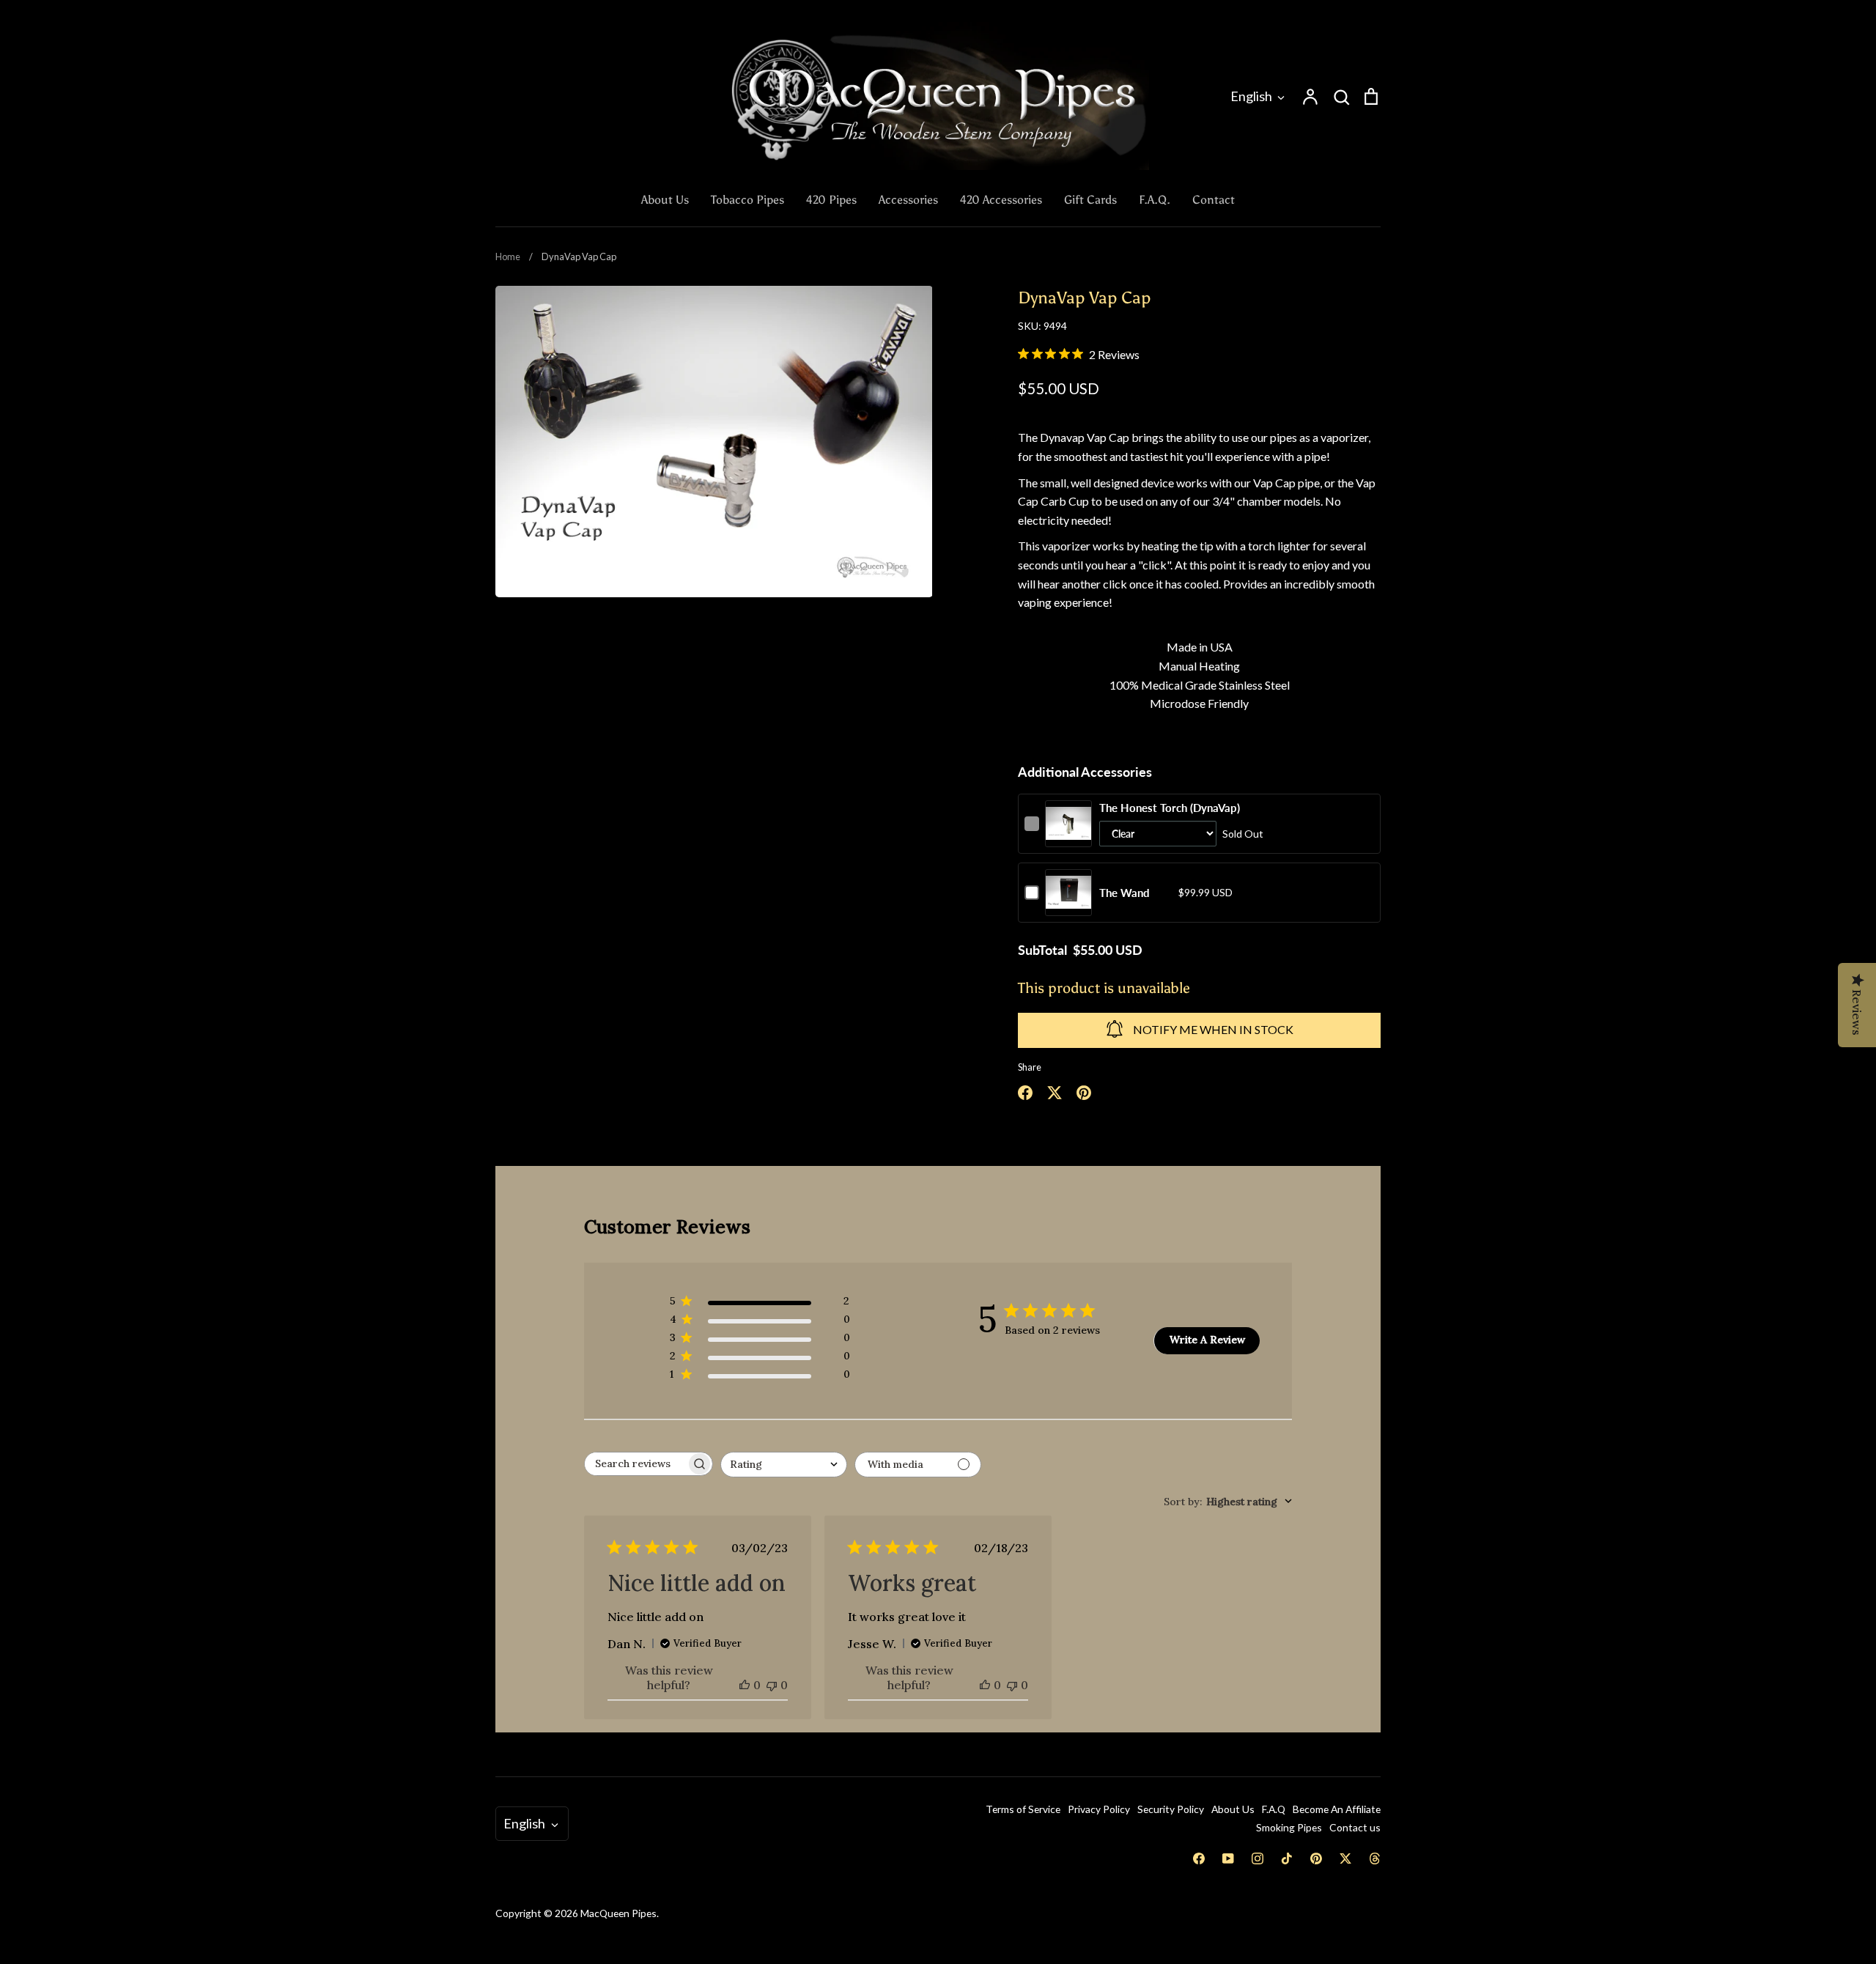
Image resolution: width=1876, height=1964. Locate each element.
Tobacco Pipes (747, 200)
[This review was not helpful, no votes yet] (772, 1685)
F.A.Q (1274, 1809)
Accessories (908, 200)
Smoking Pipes (1289, 1827)
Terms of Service (1023, 1809)
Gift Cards (1090, 200)
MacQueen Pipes (618, 1913)
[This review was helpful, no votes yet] (745, 1685)
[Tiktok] (1287, 1858)
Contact (1214, 200)
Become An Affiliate (1337, 1809)
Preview (1069, 838)
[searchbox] (635, 1464)
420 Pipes (831, 200)
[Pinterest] (1316, 1858)
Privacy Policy (1099, 1809)
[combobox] (784, 1465)
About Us (665, 200)
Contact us (1355, 1827)
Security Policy (1171, 1809)
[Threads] (1375, 1858)
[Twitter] (1345, 1858)
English (1251, 96)
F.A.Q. (1155, 200)
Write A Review (1207, 1340)
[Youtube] (1228, 1858)
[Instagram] (1258, 1858)
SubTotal (1042, 950)
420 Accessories (1001, 200)
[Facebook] (1199, 1858)
